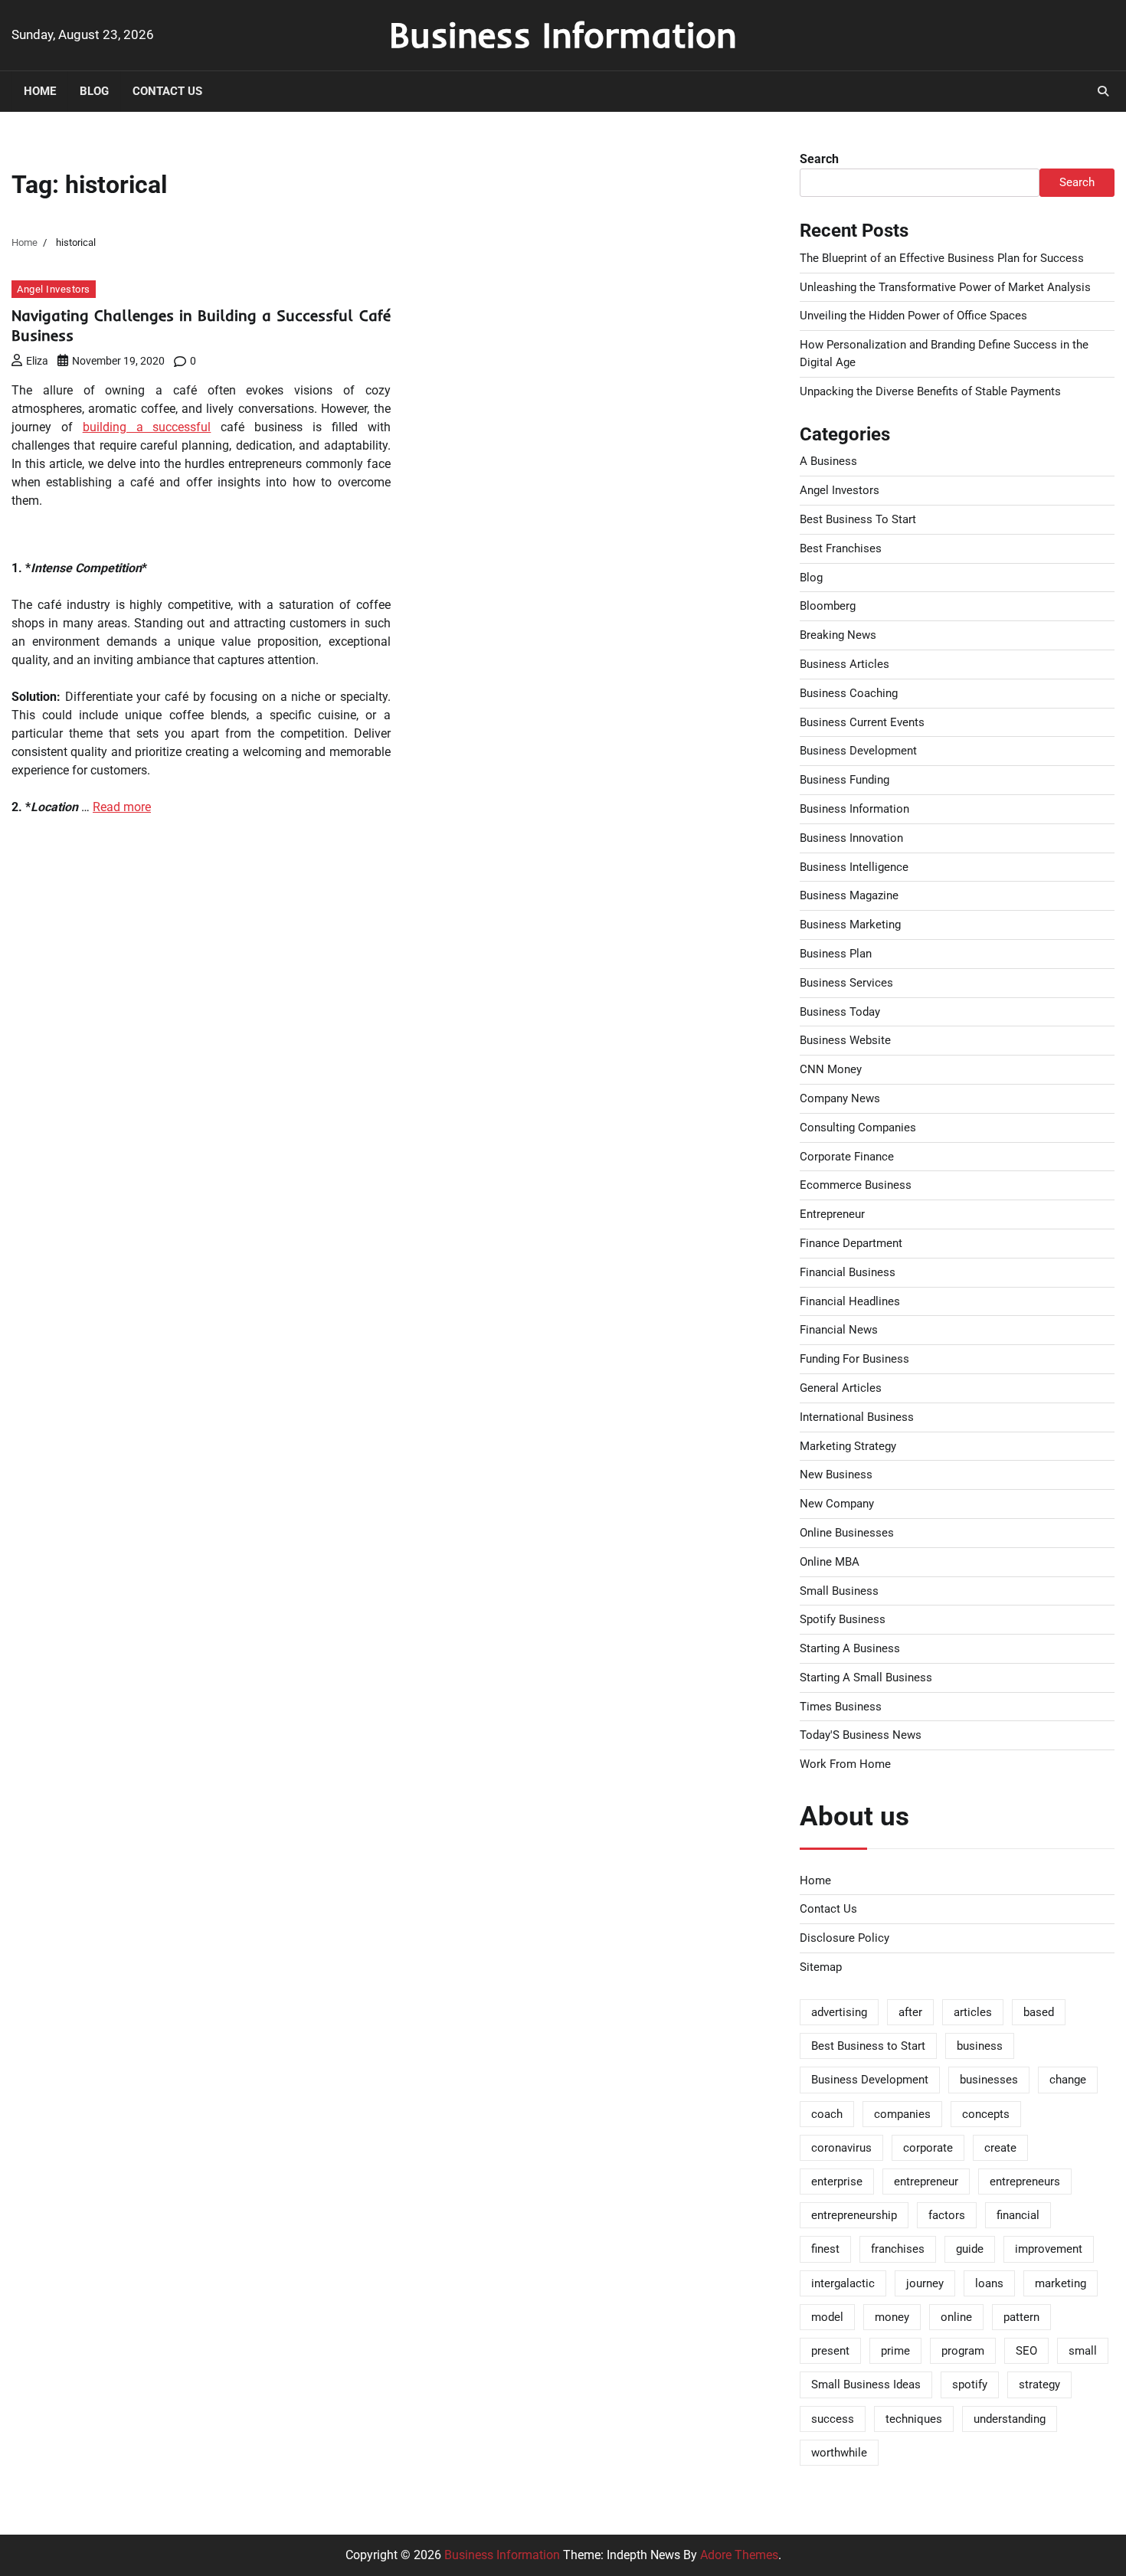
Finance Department (851, 1243)
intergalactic (843, 2283)
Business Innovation (851, 838)
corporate (928, 2148)
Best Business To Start (858, 519)
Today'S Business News (861, 1735)
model (827, 2317)
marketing (1061, 2283)
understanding (1010, 2419)
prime (895, 2351)
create (1000, 2148)
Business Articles (844, 664)
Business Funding (844, 780)
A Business (828, 461)
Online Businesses (847, 1533)
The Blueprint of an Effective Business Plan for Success (942, 258)
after (910, 2012)
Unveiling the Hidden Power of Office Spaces (913, 316)
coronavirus (841, 2148)
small (1083, 2351)
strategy (1039, 2385)
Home (40, 91)
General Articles (841, 1388)
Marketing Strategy (848, 1446)
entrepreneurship (854, 2215)
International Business (857, 1417)
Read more (122, 807)
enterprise (837, 2182)
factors (947, 2215)
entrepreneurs (1025, 2182)
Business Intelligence (854, 867)
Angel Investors (54, 289)
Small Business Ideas (866, 2385)
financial (1018, 2215)
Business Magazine (849, 895)
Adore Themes (739, 2555)
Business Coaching (849, 693)
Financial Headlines (850, 1301)
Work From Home (845, 1764)
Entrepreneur (832, 1214)
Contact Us (167, 91)
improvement (1049, 2249)
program (963, 2351)
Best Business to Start (868, 2046)
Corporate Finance (847, 1157)
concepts (986, 2114)
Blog (94, 91)
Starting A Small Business (866, 1678)
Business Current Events (862, 722)
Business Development (858, 751)
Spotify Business (843, 1619)
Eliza (37, 361)
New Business (836, 1475)
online (956, 2317)
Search (819, 159)
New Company (837, 1504)
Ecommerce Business (856, 1185)
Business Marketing (850, 925)
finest (825, 2249)
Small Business (839, 1591)
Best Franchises (841, 548)
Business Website (845, 1040)
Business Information (563, 34)
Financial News (839, 1330)
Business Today (840, 1012)
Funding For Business (854, 1359)
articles (973, 2012)
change (1068, 2080)
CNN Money (831, 1069)
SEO (1026, 2351)
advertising (839, 2012)
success (833, 2419)
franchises (898, 2249)
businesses (989, 2080)
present (830, 2351)
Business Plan (836, 954)
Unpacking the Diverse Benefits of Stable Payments (930, 391)
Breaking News (838, 635)
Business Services (846, 983)
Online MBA (830, 1562)
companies (902, 2114)
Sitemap (821, 1967)
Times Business (841, 1707)
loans (989, 2283)
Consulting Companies (858, 1128)
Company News (840, 1098)
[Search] (1103, 91)
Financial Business (848, 1272)
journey (925, 2283)
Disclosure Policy (844, 1938)
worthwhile (839, 2453)
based (1039, 2012)
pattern (1021, 2317)
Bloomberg (828, 606)
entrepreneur (926, 2182)
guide (970, 2249)
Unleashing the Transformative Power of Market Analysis (945, 287)
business (980, 2046)
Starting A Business (850, 1648)
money (892, 2317)
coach (827, 2114)
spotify (970, 2385)
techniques (914, 2419)
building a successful (147, 427)
